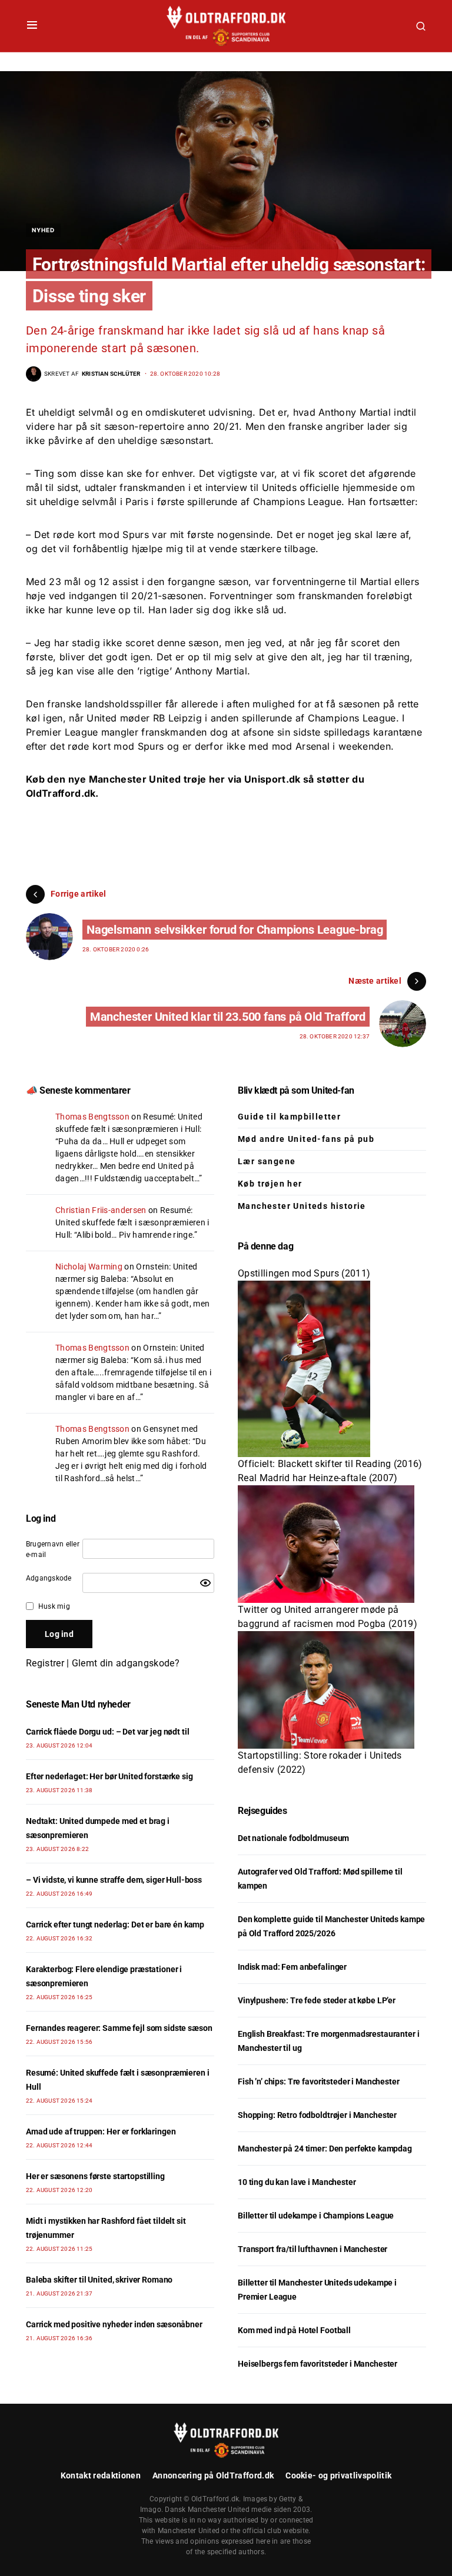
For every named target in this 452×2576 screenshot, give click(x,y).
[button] (32, 26)
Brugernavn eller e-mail (53, 1549)
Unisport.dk (272, 779)
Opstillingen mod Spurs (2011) (304, 1273)
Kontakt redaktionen (101, 2475)
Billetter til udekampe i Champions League (316, 2216)
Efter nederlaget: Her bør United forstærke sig (109, 1776)
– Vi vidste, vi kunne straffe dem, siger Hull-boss (114, 1880)
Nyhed (43, 230)
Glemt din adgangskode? (126, 1663)
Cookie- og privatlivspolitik (338, 2475)
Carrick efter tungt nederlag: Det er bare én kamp (115, 1925)
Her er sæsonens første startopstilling (95, 2176)
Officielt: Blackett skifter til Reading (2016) (330, 1464)
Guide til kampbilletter (289, 1117)
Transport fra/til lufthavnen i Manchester (313, 2249)
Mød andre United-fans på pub (306, 1139)
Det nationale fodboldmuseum (293, 1838)
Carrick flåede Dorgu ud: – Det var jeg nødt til (107, 1732)
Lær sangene (267, 1161)
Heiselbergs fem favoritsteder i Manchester (318, 2364)
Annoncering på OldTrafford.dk (213, 2475)
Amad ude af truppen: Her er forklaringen (101, 2131)
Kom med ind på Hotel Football (294, 2330)
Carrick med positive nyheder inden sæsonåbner (114, 2324)
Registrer (45, 1663)
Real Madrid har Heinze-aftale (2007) (318, 1478)
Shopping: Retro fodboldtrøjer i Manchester (317, 2115)
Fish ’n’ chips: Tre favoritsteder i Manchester (319, 2081)
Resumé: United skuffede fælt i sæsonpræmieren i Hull (132, 1222)
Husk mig (54, 1606)
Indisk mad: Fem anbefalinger (292, 1967)
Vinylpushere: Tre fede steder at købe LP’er (317, 2000)
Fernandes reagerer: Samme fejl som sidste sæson (119, 2028)
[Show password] (205, 1583)
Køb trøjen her (270, 1184)
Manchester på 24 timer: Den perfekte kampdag (325, 2149)
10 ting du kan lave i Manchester (297, 2182)
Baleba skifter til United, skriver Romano (99, 2280)
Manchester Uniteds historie (302, 1206)
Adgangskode (49, 1578)
